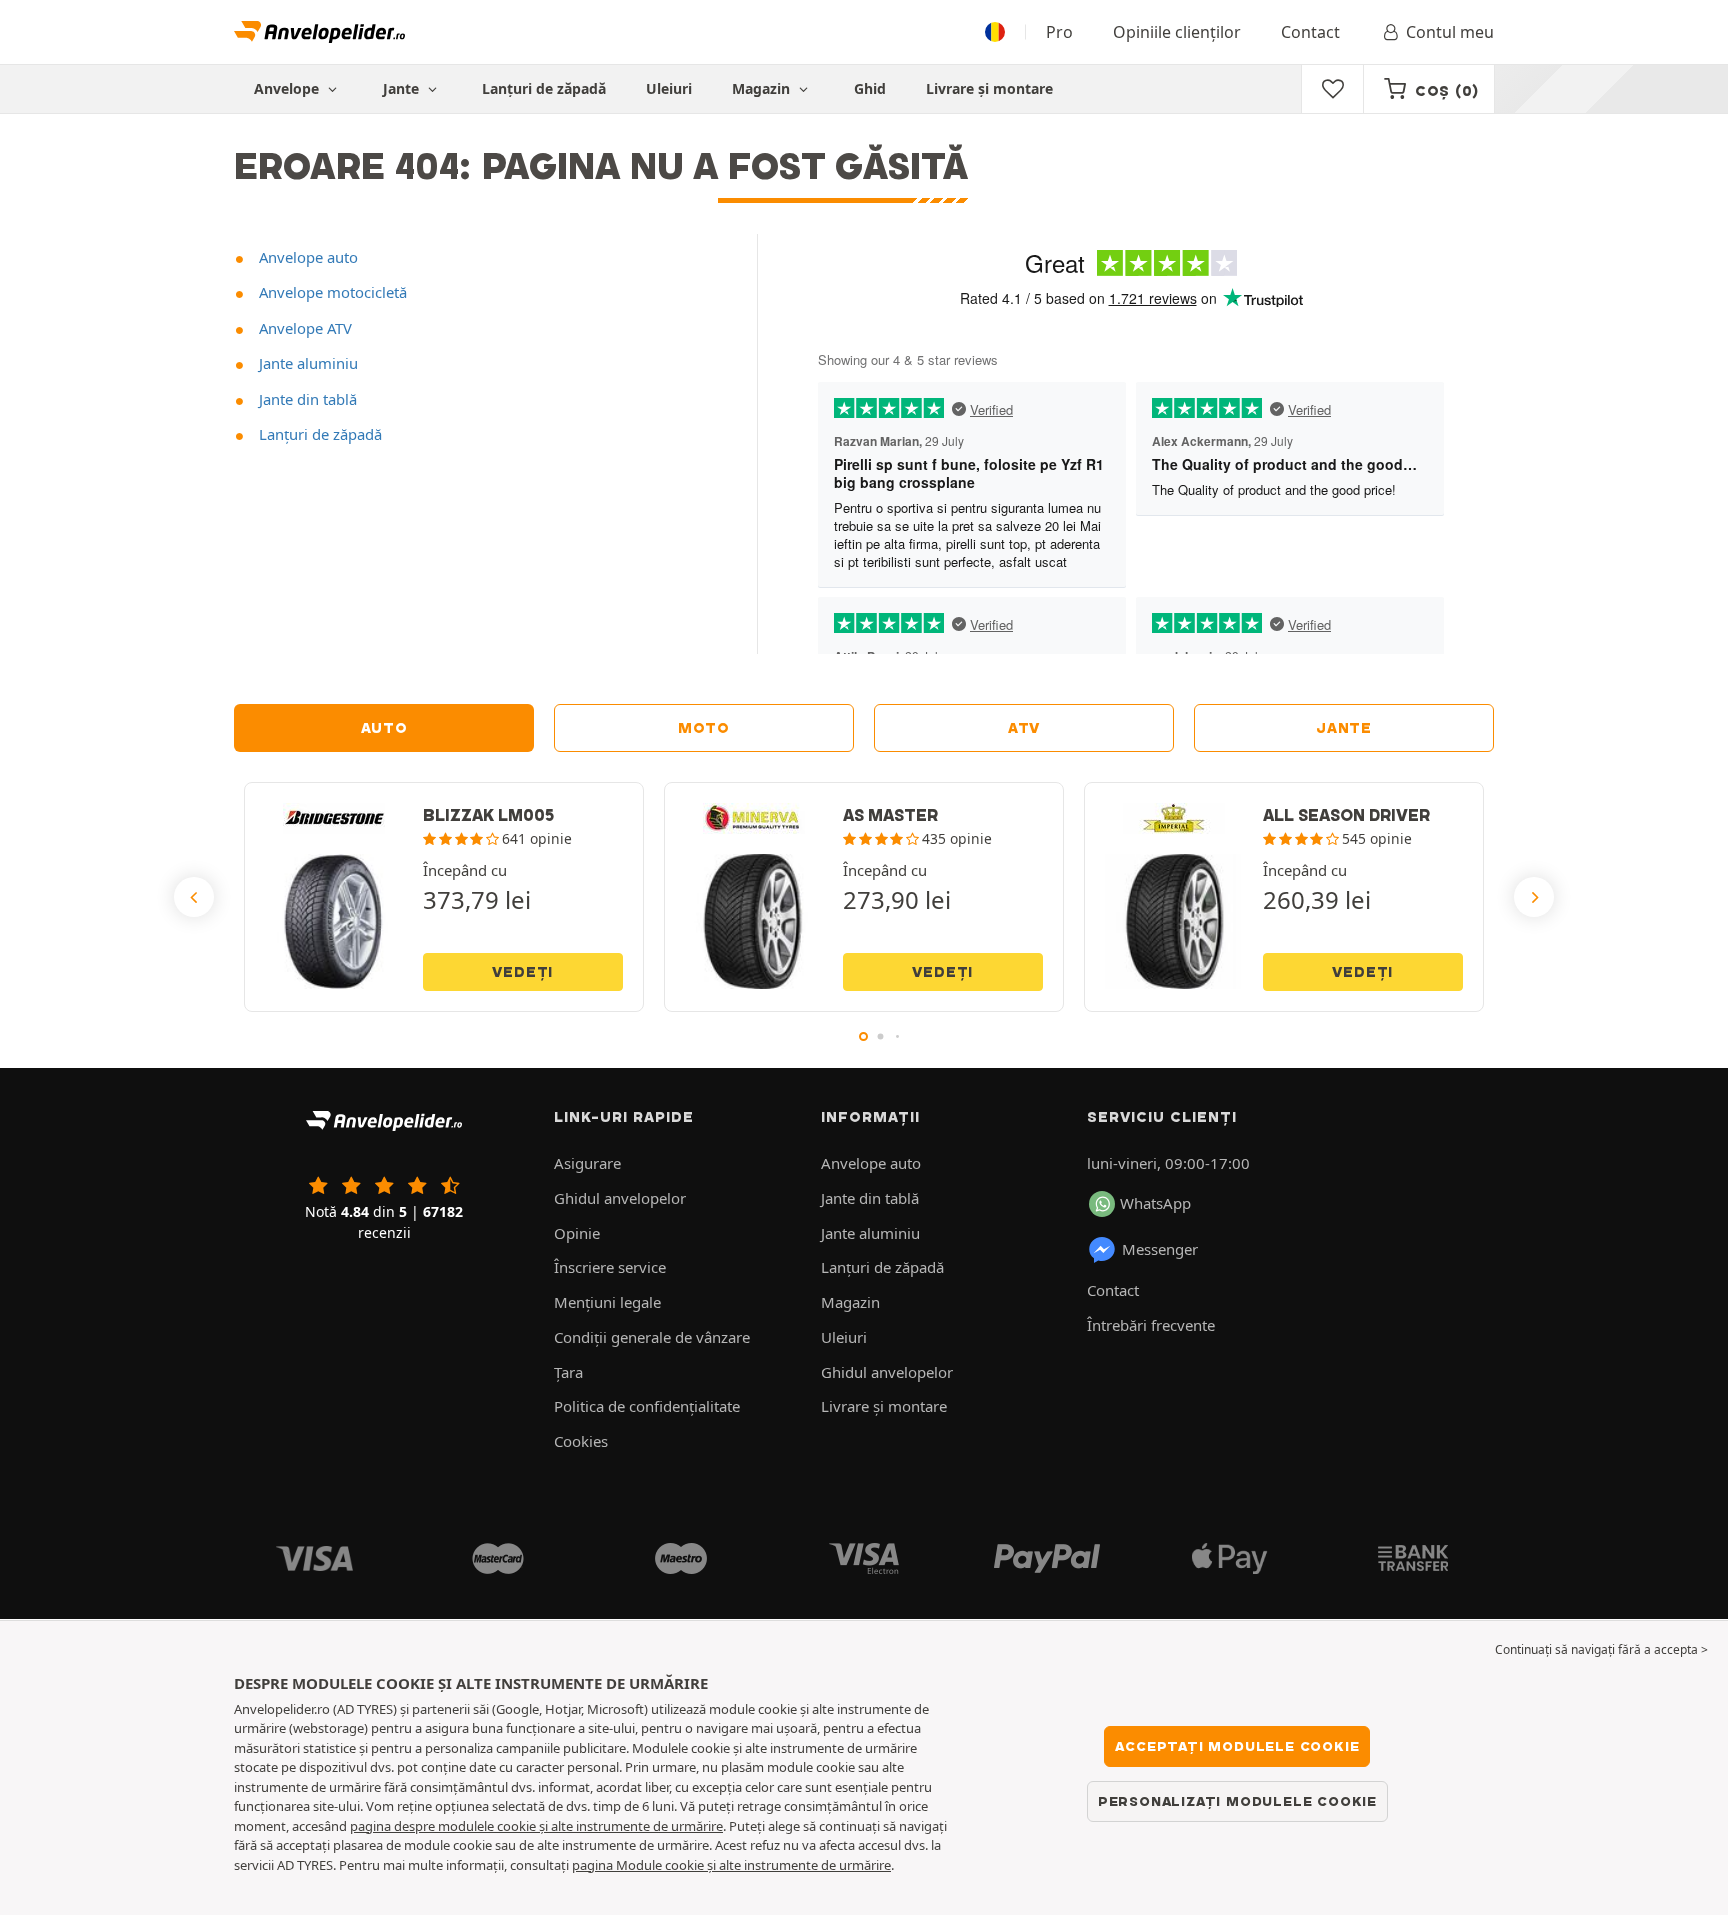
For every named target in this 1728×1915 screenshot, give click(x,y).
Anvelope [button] (288, 88)
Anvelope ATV (303, 328)
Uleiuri (669, 88)
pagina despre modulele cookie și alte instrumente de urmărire (536, 1826)
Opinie (577, 1233)
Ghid (870, 88)
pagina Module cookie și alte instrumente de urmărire (731, 1865)
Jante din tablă (306, 399)
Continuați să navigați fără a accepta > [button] (1601, 1649)
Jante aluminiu (306, 363)
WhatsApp (1155, 1203)
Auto (384, 728)
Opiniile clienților (1177, 32)
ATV (1024, 728)
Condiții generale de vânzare (652, 1337)
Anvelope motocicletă (331, 292)
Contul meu (1450, 32)
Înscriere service (610, 1267)
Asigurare (587, 1163)
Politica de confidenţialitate (647, 1406)
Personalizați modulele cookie (1237, 1801)
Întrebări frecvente (1151, 1325)
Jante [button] (403, 88)
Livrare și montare (989, 88)
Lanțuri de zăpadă (544, 88)
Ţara (568, 1372)
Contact (1310, 32)
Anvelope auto (306, 257)
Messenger (1160, 1249)
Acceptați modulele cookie (1237, 1746)
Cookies (581, 1441)
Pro (1059, 32)
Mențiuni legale (607, 1302)
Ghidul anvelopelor (620, 1198)
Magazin (763, 88)
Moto (704, 728)
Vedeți (522, 972)
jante (1344, 728)
